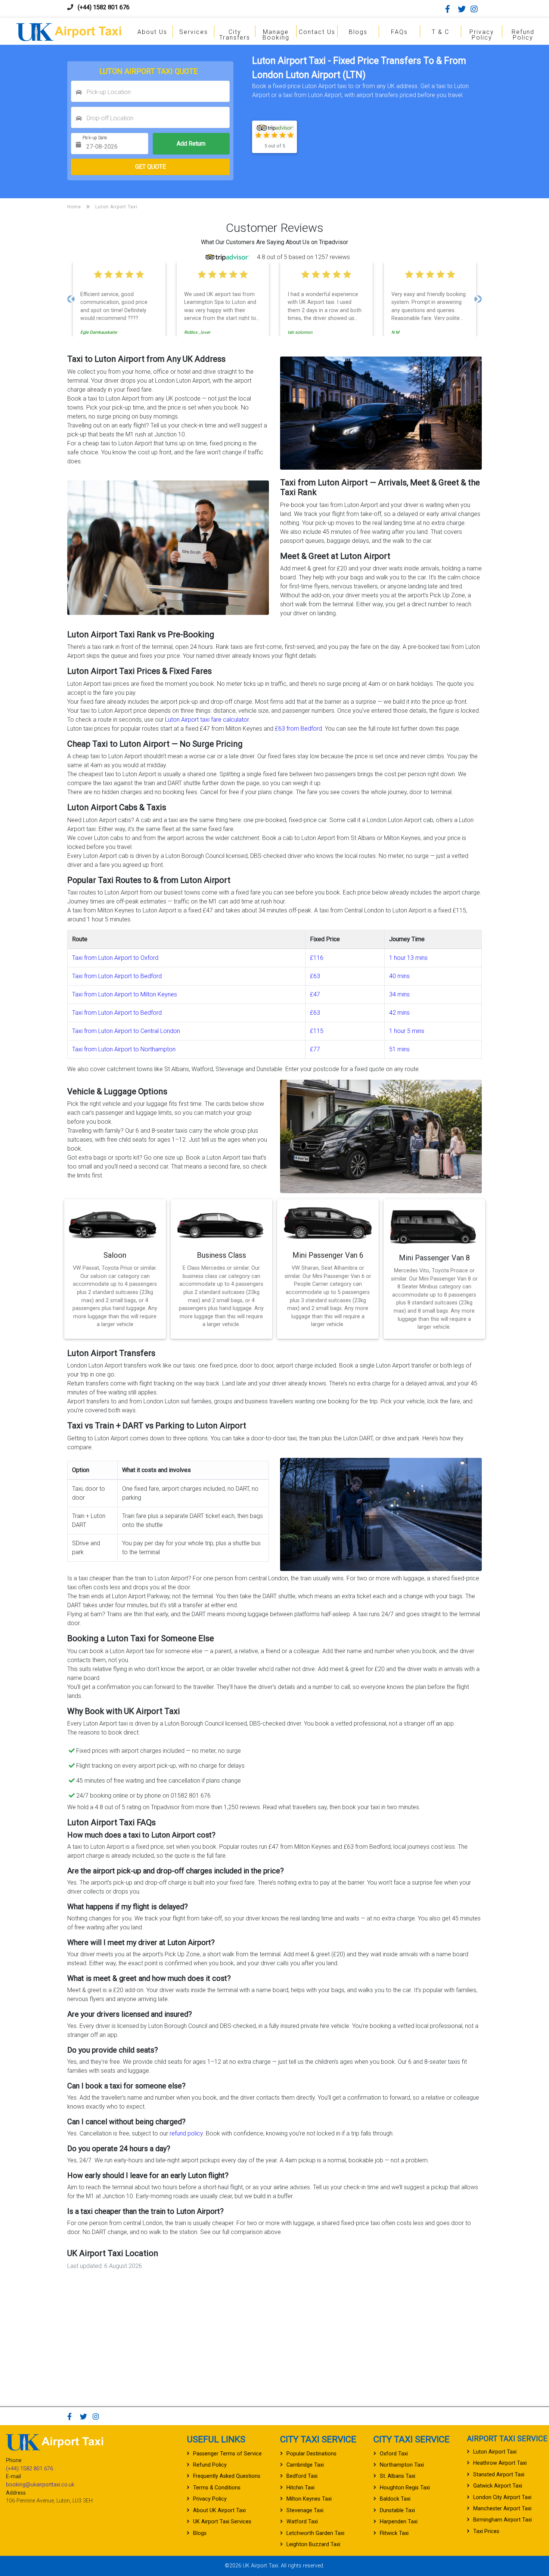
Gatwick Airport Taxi (498, 2486)
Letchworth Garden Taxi (315, 2533)
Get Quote (151, 167)
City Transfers (235, 35)
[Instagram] (476, 9)
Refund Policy (523, 35)
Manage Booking (276, 35)
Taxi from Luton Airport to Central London (126, 1031)
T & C (441, 32)
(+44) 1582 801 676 (104, 7)
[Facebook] (451, 9)
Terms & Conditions (217, 2488)
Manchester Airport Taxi (502, 2509)
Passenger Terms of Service (227, 2454)
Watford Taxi (302, 2522)
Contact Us (317, 32)
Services (194, 32)
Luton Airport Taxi (495, 2452)
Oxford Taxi (394, 2454)
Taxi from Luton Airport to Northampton (124, 1049)
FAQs (399, 32)
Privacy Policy (482, 35)
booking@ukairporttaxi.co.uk (40, 2485)
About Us (152, 32)
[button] (71, 299)
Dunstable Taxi (397, 2510)
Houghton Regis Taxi (405, 2488)
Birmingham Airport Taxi (503, 2520)
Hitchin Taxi (300, 2488)
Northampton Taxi (402, 2465)
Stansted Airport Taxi (499, 2475)
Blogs (358, 32)
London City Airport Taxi (502, 2497)
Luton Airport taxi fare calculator (207, 720)
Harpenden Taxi (399, 2522)
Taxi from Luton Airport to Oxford (115, 958)
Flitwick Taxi (394, 2533)
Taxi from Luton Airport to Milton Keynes (125, 994)
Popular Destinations (311, 2454)
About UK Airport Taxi (219, 2510)
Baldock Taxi (395, 2499)
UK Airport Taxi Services (222, 2522)
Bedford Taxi (302, 2476)
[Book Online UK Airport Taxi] (69, 31)
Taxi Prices (486, 2531)
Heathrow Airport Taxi (500, 2463)
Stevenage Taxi (305, 2510)
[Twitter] (463, 9)
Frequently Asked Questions (227, 2476)
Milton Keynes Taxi (309, 2499)
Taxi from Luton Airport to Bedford (117, 976)
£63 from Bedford (298, 729)
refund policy (186, 2133)
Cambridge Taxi (305, 2465)
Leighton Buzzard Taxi (313, 2544)
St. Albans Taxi (398, 2476)
